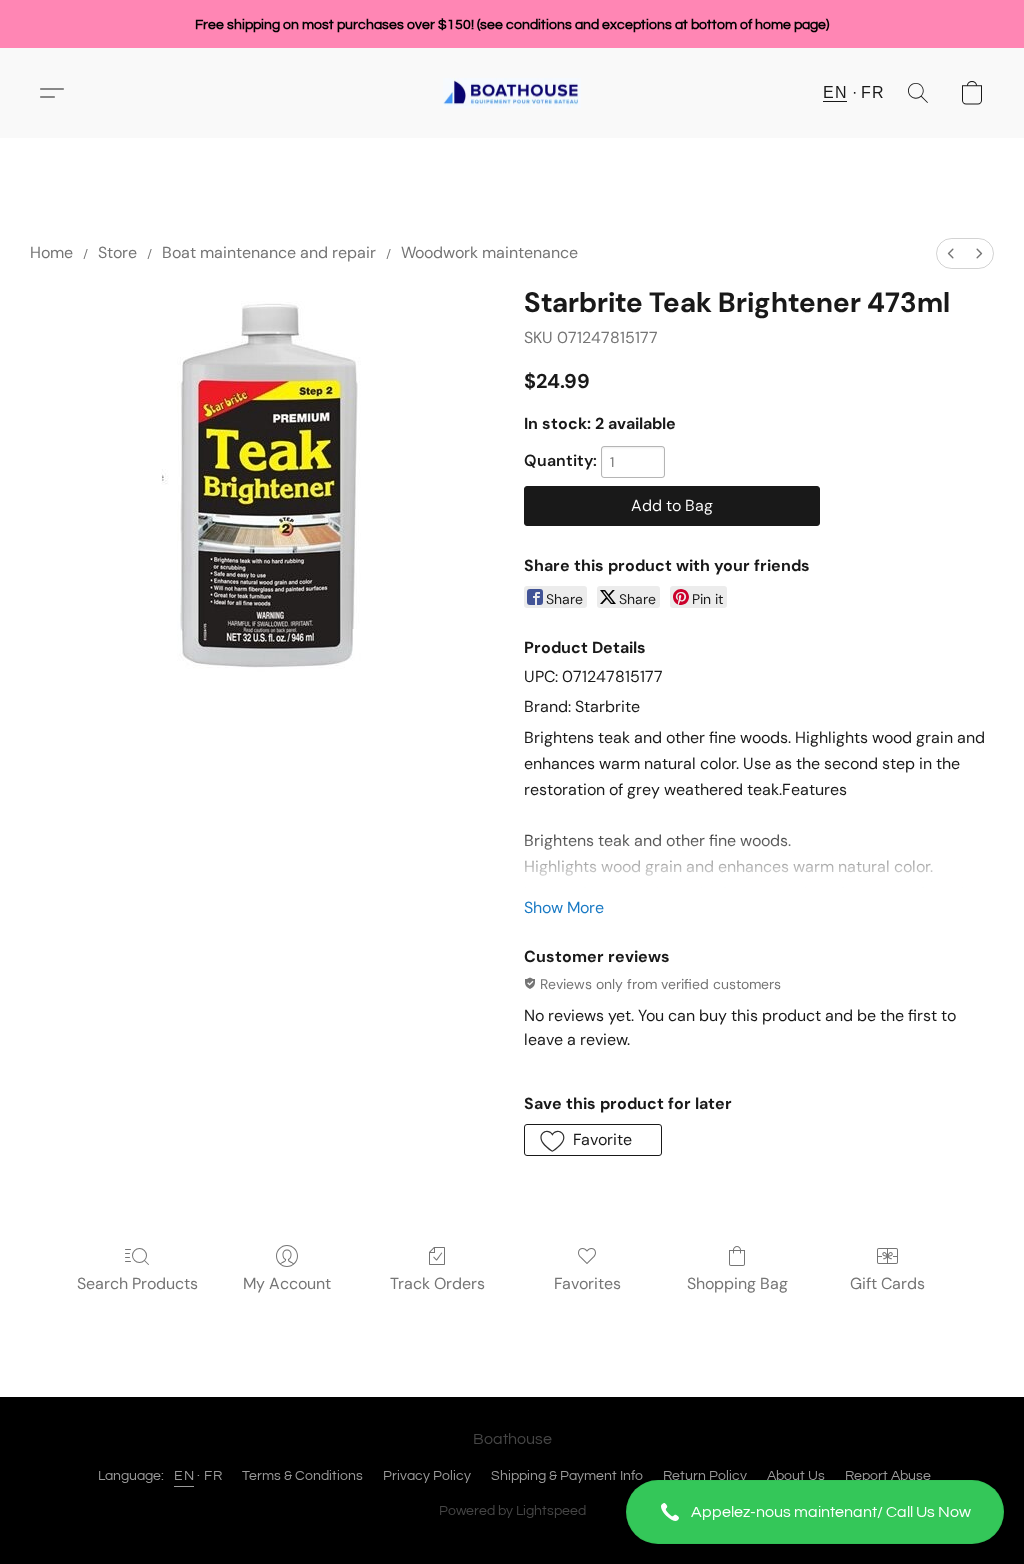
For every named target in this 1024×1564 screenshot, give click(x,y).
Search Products (137, 1283)
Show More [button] (564, 907)
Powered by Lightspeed (512, 1511)
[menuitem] (951, 253)
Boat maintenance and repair (269, 252)
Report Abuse (888, 1476)
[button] (815, 1512)
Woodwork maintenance (489, 252)
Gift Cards (887, 1283)
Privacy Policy (427, 1476)
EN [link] (184, 1476)
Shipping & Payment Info (567, 1476)
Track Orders (437, 1283)
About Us (796, 1476)
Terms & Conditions (302, 1476)
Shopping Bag (737, 1283)
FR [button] (872, 92)
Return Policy (705, 1476)
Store (117, 252)
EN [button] (835, 92)
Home (51, 252)
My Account (287, 1283)
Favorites (587, 1283)
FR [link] (213, 1476)
